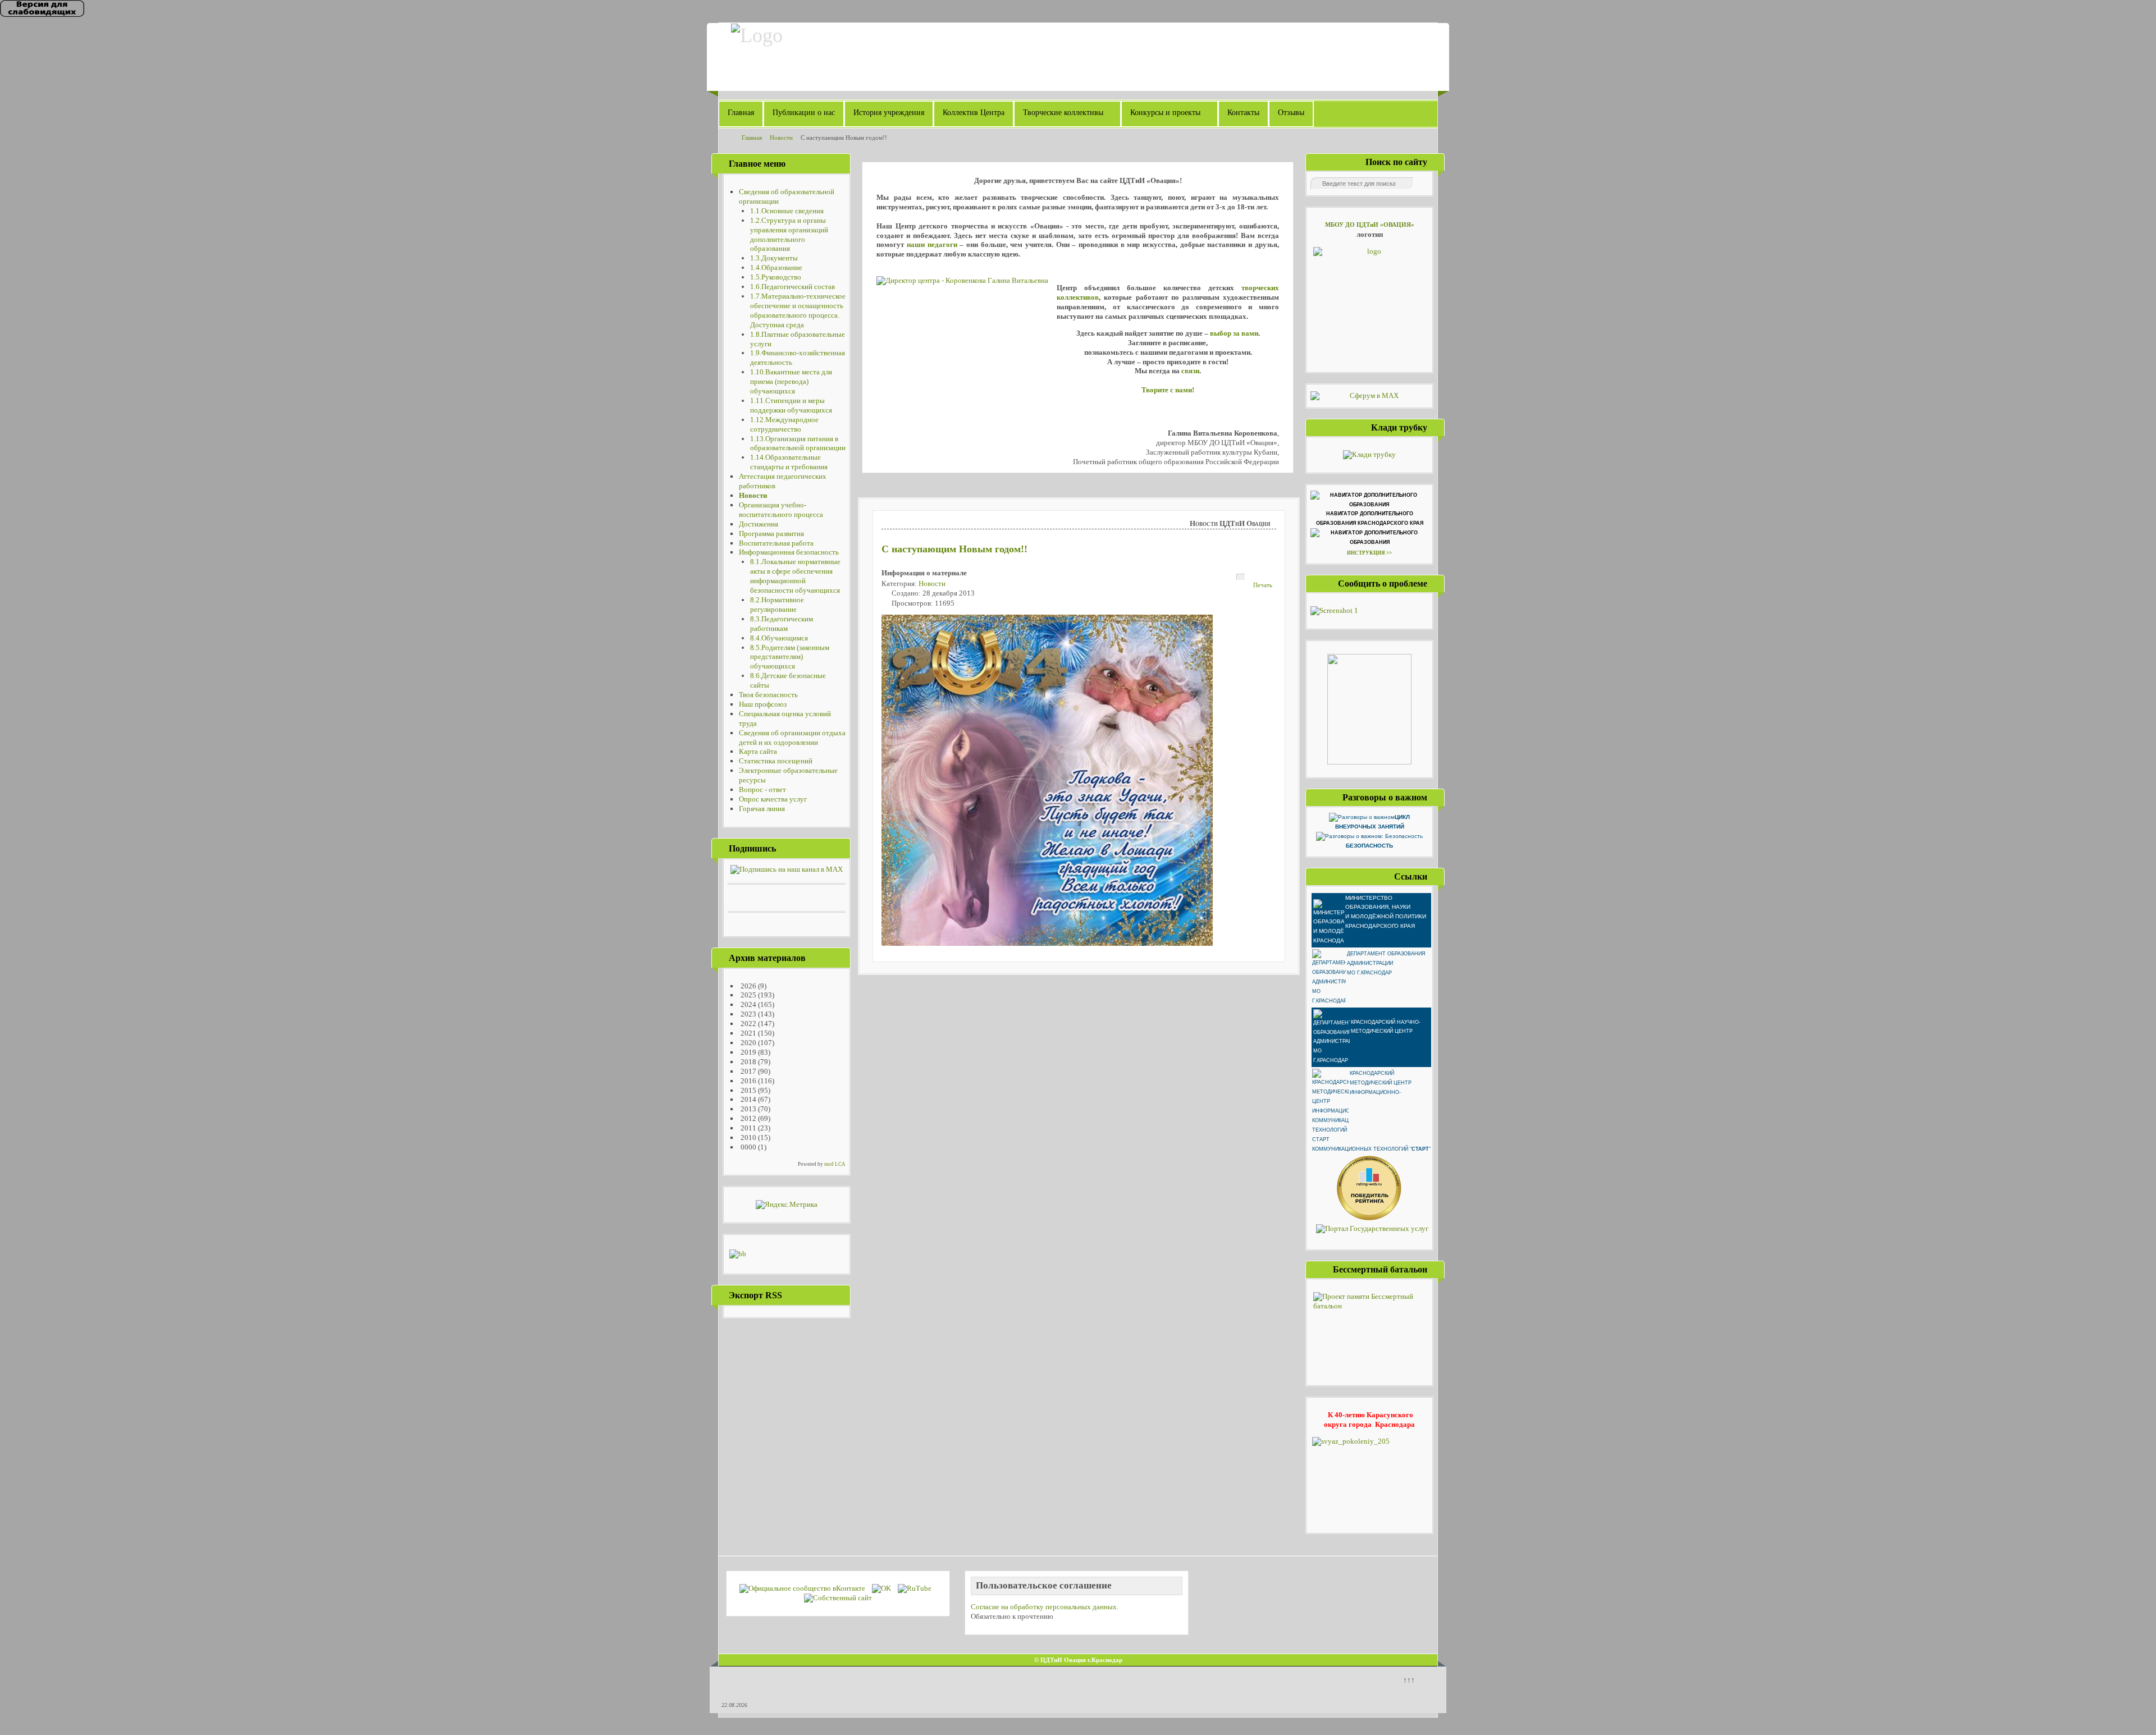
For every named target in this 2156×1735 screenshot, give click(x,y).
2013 (748, 1109)
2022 (748, 1024)
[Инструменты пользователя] (1241, 577)
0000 (748, 1147)
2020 (748, 1043)
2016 (748, 1081)
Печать (1263, 585)
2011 (748, 1128)
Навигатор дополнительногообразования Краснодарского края (1370, 518)
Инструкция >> (1369, 553)
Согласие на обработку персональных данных (1044, 1607)
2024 (748, 1004)
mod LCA (835, 1164)
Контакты (1243, 113)
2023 (748, 1014)
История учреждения (889, 113)
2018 (748, 1062)
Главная (741, 113)
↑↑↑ (1409, 1680)
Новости (932, 583)
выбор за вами (1234, 333)
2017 (748, 1071)
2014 (748, 1099)
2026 (748, 986)
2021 (748, 1033)
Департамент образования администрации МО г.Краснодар (1386, 963)
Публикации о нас (804, 113)
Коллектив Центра (974, 113)
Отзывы (1291, 113)
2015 (748, 1090)
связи (1190, 371)
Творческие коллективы (1063, 113)
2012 (748, 1118)
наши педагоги (932, 244)
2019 (748, 1052)
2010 (748, 1137)
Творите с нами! (1168, 390)
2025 (748, 995)
